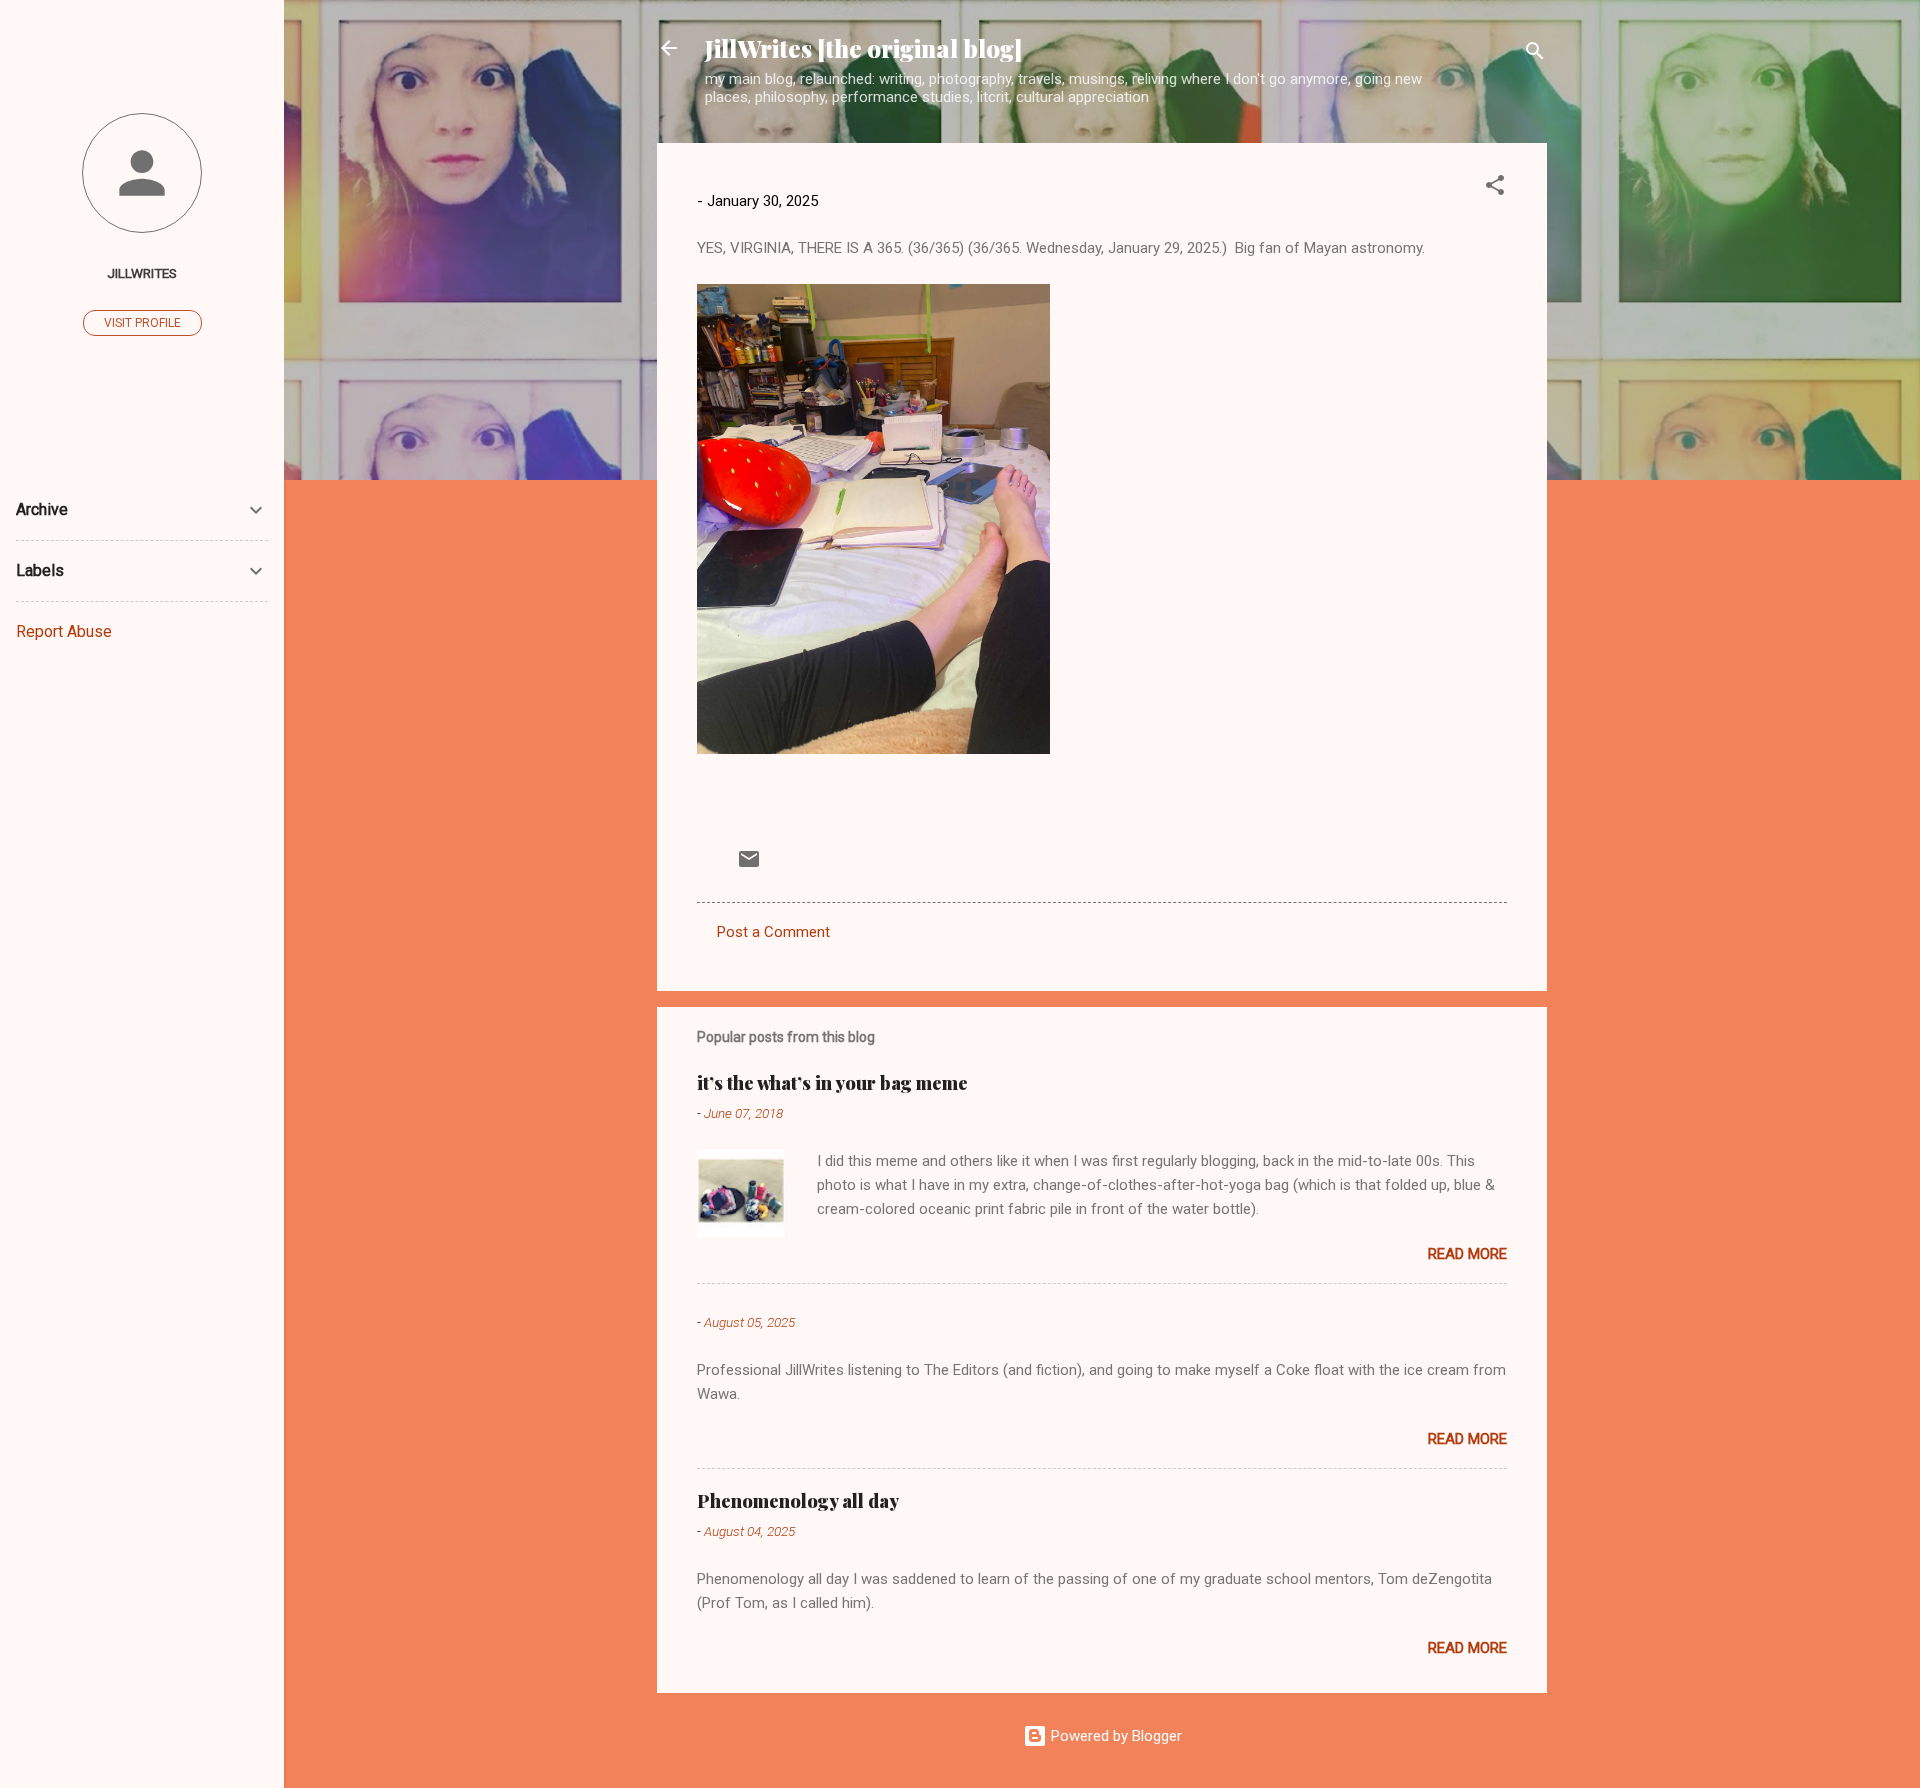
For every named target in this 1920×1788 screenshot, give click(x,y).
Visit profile (142, 323)
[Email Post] (749, 866)
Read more (1467, 1254)
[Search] (1535, 54)
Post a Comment (773, 932)
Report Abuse (64, 631)
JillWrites (142, 273)
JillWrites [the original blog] (863, 48)
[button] (1495, 188)
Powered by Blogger (1114, 1736)
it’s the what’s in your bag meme (832, 1083)
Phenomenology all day (798, 1501)
